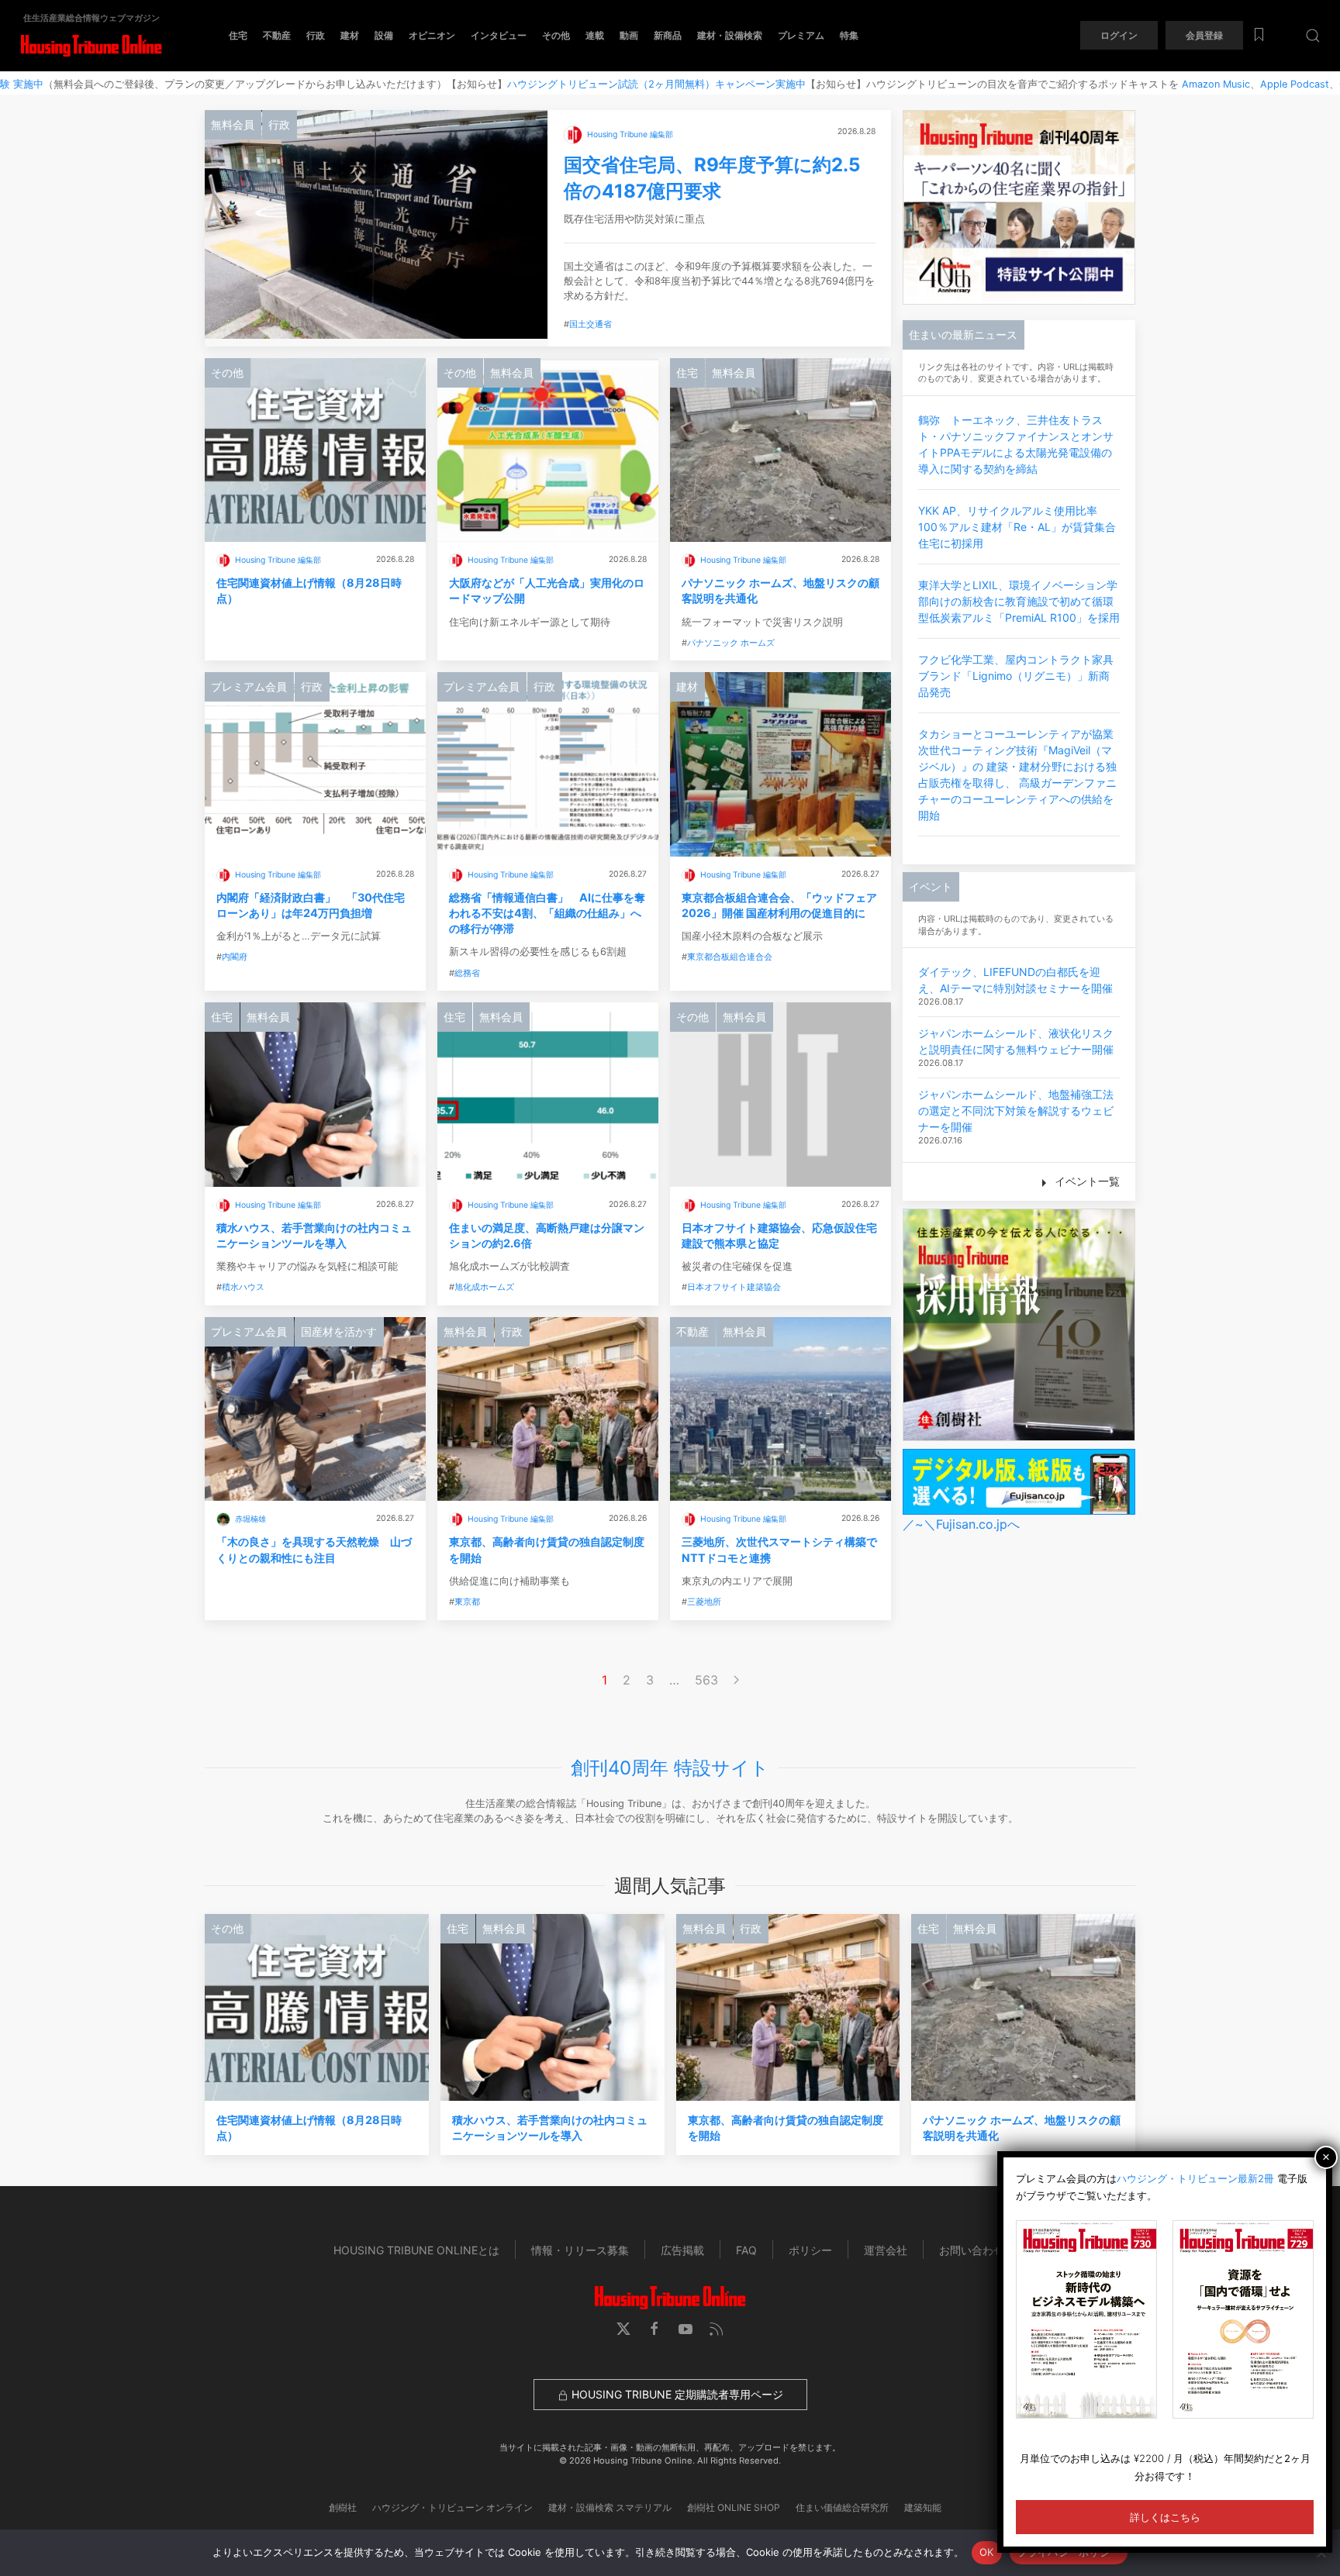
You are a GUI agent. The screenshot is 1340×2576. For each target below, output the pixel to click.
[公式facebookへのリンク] (654, 2329)
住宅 (238, 35)
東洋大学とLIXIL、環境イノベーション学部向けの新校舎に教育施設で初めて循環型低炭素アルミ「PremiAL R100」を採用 (1019, 601)
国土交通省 (591, 324)
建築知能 (923, 2507)
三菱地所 (704, 1602)
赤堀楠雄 (250, 1519)
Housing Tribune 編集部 (630, 134)
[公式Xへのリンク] (623, 2329)
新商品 (668, 35)
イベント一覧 (1086, 1181)
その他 (556, 35)
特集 (849, 35)
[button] (1313, 35)
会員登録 (1204, 35)
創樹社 (343, 2507)
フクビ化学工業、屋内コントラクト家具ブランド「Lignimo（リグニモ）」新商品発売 (1016, 676)
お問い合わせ (972, 2250)
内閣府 (235, 957)
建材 (350, 35)
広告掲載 (682, 2250)
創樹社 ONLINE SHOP (734, 2507)
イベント (931, 886)
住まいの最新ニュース (963, 335)
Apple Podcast (1199, 84)
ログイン (1119, 35)
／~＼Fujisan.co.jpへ (961, 1524)
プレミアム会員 (249, 686)
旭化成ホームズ (484, 1287)
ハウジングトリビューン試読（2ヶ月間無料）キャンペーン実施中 (561, 84)
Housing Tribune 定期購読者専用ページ (676, 2394)
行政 (316, 35)
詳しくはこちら (1165, 2517)
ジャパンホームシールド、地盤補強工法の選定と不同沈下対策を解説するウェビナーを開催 (1016, 1110)
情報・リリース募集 (580, 2250)
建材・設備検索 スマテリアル (610, 2507)
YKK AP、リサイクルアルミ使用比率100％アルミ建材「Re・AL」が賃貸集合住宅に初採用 (1017, 527)
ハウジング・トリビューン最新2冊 (1195, 2178)
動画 (629, 35)
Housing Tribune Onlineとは (416, 2250)
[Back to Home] (91, 46)
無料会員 (233, 124)
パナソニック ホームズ (731, 643)
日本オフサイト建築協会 (734, 1287)
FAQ (746, 2250)
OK (987, 2552)
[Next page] (736, 1680)
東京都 (467, 1602)
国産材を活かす (339, 1331)
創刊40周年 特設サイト (670, 1768)
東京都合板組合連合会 (730, 957)
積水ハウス (243, 1287)
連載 (595, 35)
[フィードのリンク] (717, 2329)
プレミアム (801, 35)
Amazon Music (1121, 84)
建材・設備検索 (730, 35)
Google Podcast (1282, 84)
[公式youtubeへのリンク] (686, 2329)
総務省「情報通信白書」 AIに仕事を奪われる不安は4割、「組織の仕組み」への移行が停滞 (547, 913)
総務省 (467, 973)
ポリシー (810, 2250)
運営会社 (886, 2250)
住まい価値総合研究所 (842, 2507)
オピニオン (432, 35)
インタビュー (499, 35)
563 (706, 1680)
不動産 (277, 35)
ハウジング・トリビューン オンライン (452, 2507)
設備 (384, 35)
